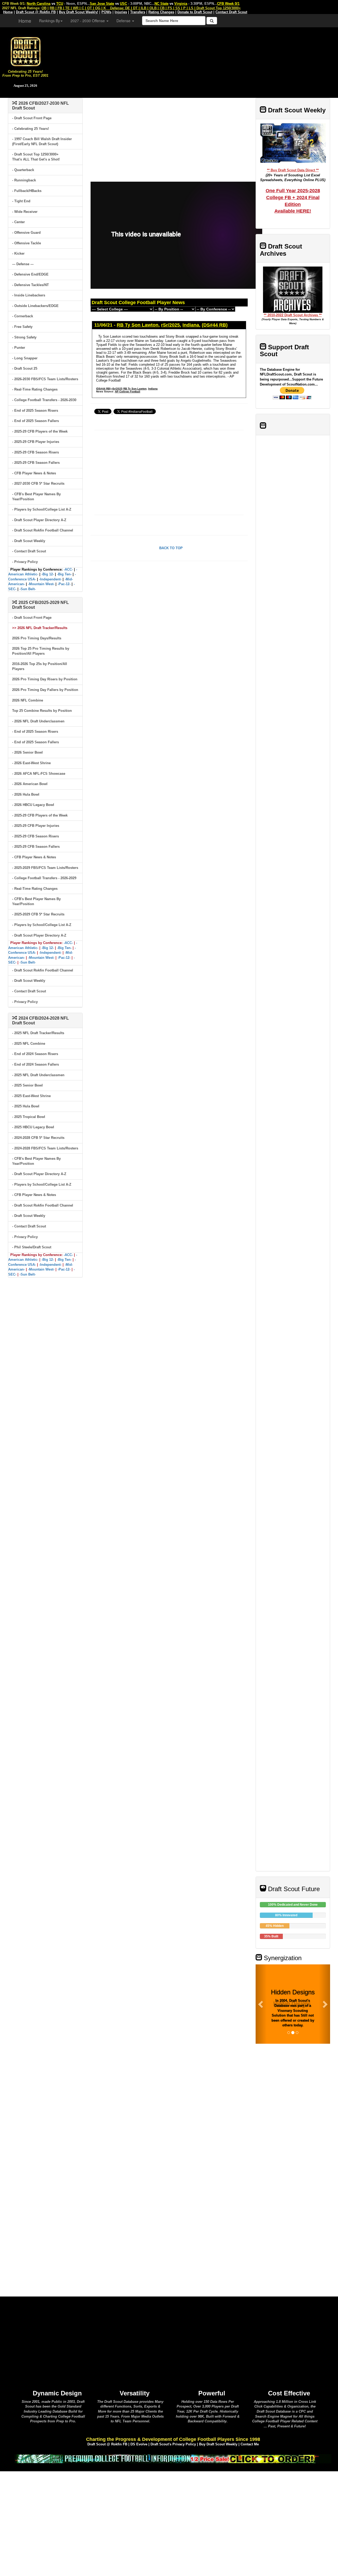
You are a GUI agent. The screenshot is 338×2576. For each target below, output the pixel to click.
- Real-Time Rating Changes (35, 389)
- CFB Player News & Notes (34, 473)
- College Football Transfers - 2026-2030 (44, 400)
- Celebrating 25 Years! (30, 129)
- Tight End (21, 201)
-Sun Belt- (28, 589)
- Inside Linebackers (29, 295)
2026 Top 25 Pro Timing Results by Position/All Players (41, 651)
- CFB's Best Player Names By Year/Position (36, 497)
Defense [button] (124, 21)
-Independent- (50, 579)
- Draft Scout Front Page (32, 118)
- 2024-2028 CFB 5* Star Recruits (38, 1138)
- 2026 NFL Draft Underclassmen (38, 721)
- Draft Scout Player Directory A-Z (39, 520)
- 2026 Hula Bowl (26, 794)
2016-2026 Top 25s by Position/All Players (40, 666)
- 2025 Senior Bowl (27, 1085)
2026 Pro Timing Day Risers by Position (45, 679)
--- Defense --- (23, 264)
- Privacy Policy (25, 562)
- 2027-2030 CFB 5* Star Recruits (38, 483)
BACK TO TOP (171, 548)
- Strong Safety (24, 337)
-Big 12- (48, 574)
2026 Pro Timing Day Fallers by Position (45, 690)
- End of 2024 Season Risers (35, 1054)
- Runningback (24, 180)
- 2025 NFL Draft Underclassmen (38, 1075)
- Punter (19, 348)
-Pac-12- (64, 584)
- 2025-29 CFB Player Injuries (36, 442)
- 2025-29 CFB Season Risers (36, 452)
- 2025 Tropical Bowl (29, 1117)
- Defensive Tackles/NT (30, 285)
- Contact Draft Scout (29, 551)
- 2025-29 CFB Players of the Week (40, 431)
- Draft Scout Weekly (29, 541)
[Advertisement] (194, 61)
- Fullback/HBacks (27, 191)
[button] (261, 2004)
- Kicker (18, 253)
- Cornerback (23, 316)
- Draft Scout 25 (25, 368)
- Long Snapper (25, 358)
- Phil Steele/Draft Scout (32, 1247)
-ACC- (68, 569)
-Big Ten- (64, 574)
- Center (18, 222)
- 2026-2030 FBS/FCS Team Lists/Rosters (45, 379)
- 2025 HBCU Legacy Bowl (33, 1127)
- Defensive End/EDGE (30, 274)
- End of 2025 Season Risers (35, 411)
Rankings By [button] (50, 21)
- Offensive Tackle (27, 243)
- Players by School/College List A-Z (42, 509)
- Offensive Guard (26, 233)
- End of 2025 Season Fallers (36, 421)
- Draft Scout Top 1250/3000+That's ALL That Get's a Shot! (36, 157)
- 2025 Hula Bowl (26, 1106)
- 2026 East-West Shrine (31, 763)
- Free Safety (22, 327)
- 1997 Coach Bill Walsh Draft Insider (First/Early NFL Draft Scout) (42, 141)
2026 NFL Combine (28, 700)
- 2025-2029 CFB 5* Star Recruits (38, 914)
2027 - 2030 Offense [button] (88, 21)
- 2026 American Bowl (30, 784)
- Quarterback (23, 170)
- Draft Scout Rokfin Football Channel (43, 530)
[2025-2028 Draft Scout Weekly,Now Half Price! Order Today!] (173, 2458)
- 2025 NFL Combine (29, 1044)
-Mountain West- (41, 584)
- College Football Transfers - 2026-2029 (44, 878)
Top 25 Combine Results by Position (42, 711)
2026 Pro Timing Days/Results (37, 638)
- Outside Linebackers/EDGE (35, 306)
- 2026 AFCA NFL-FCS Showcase (39, 774)
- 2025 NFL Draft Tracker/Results (38, 1033)
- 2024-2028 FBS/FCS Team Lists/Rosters (45, 1148)
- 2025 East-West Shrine (31, 1096)
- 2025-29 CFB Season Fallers (36, 463)
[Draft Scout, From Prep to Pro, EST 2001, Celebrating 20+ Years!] (25, 51)
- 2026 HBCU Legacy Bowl (33, 805)
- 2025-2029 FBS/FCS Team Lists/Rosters (45, 868)
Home (25, 21)
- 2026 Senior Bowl (27, 752)
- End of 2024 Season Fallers (36, 1064)
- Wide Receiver (25, 212)
